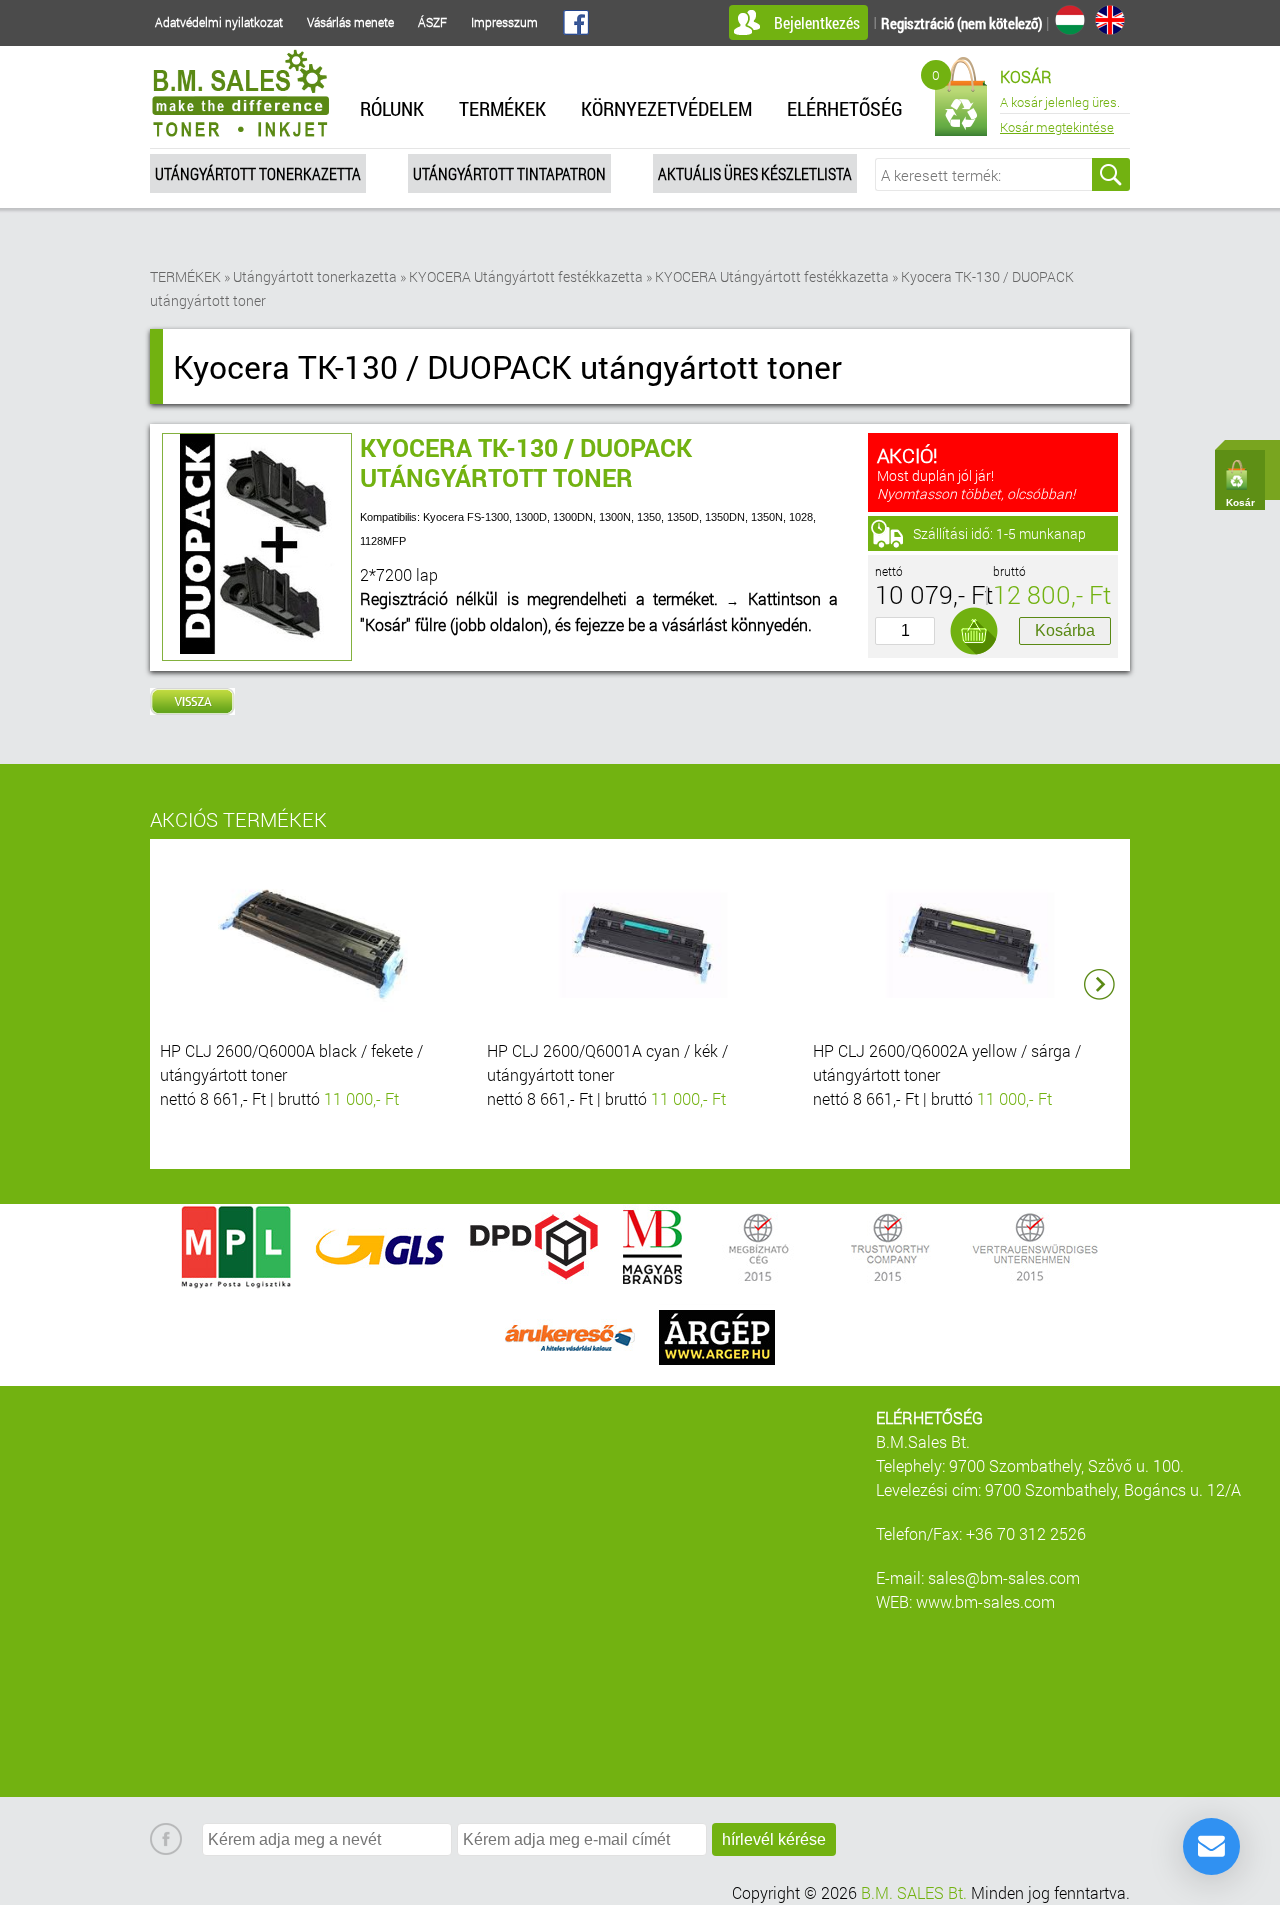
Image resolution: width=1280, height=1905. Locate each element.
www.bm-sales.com (985, 1601)
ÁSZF (432, 22)
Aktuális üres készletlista (755, 173)
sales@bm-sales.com (1004, 1577)
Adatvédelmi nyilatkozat (219, 22)
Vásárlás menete (350, 22)
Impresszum (504, 22)
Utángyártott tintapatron (509, 173)
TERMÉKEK (502, 108)
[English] (1110, 20)
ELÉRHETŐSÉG (845, 108)
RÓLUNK (392, 108)
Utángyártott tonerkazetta (258, 173)
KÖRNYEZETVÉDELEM (666, 108)
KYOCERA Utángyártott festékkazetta (526, 276)
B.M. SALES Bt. (914, 1892)
